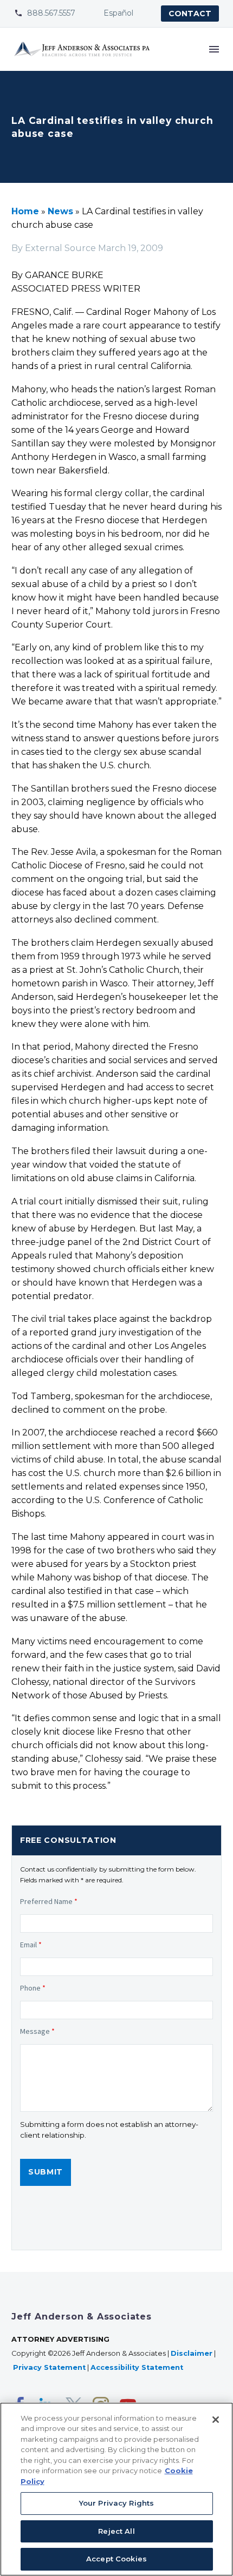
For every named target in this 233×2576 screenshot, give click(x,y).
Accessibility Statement (138, 2367)
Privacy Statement (49, 2367)
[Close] (216, 2420)
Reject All (116, 2531)
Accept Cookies (116, 2559)
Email (31, 1945)
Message (37, 2031)
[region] (116, 2489)
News (60, 211)
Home (25, 211)
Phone (33, 1988)
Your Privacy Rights (116, 2503)
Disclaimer (192, 2353)
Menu (214, 49)
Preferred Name (49, 1901)
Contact (190, 14)
